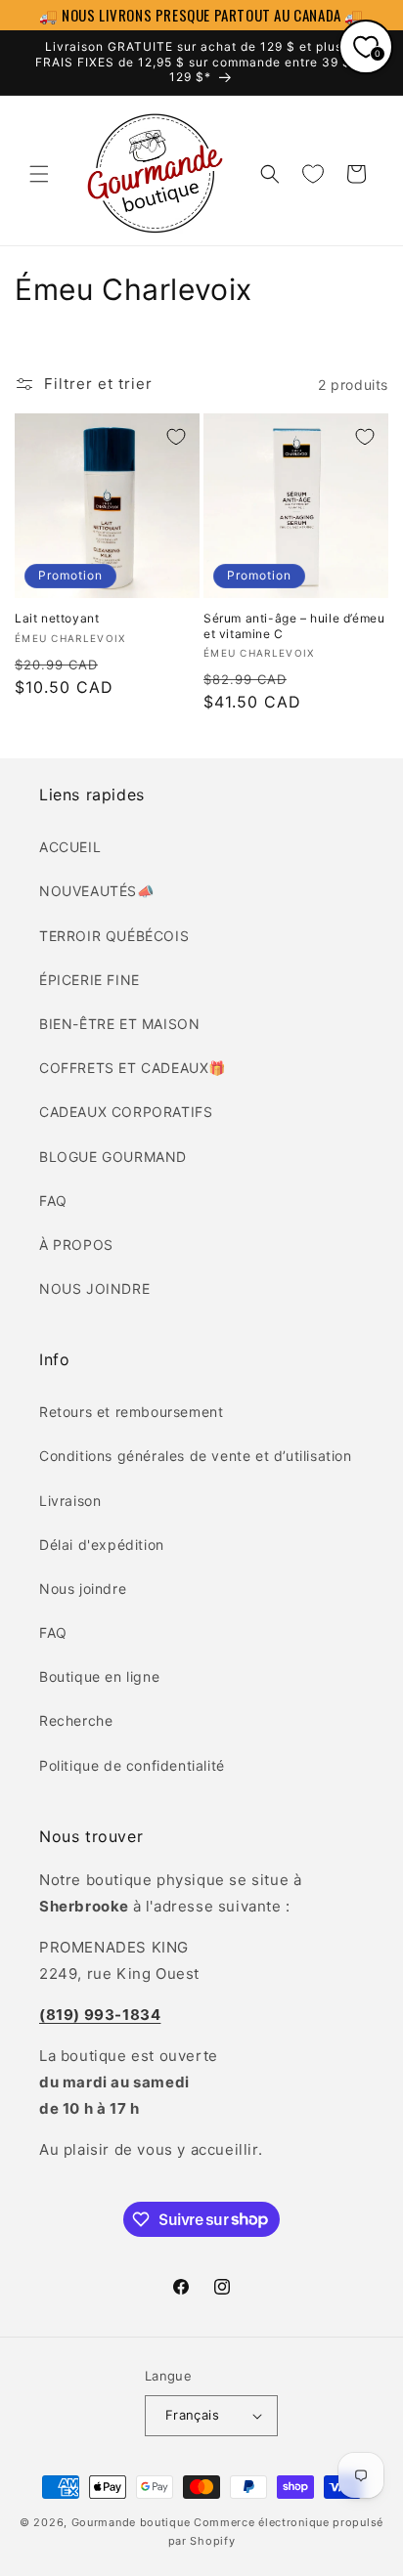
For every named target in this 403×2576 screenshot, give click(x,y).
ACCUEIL (70, 847)
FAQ (53, 1201)
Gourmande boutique (131, 2522)
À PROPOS (76, 1245)
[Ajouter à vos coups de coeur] (176, 437)
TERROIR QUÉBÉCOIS (114, 936)
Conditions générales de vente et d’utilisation (196, 1456)
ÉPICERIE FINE (90, 980)
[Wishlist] (313, 174)
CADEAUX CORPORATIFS (126, 1112)
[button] (39, 174)
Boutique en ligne (99, 1676)
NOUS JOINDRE (94, 1288)
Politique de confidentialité (132, 1765)
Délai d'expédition (102, 1545)
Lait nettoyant (57, 618)
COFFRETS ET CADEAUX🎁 (133, 1068)
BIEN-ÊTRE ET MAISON (119, 1024)
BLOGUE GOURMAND (113, 1157)
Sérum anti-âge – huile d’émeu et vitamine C (294, 626)
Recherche (76, 1720)
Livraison (70, 1501)
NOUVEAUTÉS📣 (97, 891)
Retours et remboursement (131, 1412)
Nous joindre (83, 1589)
